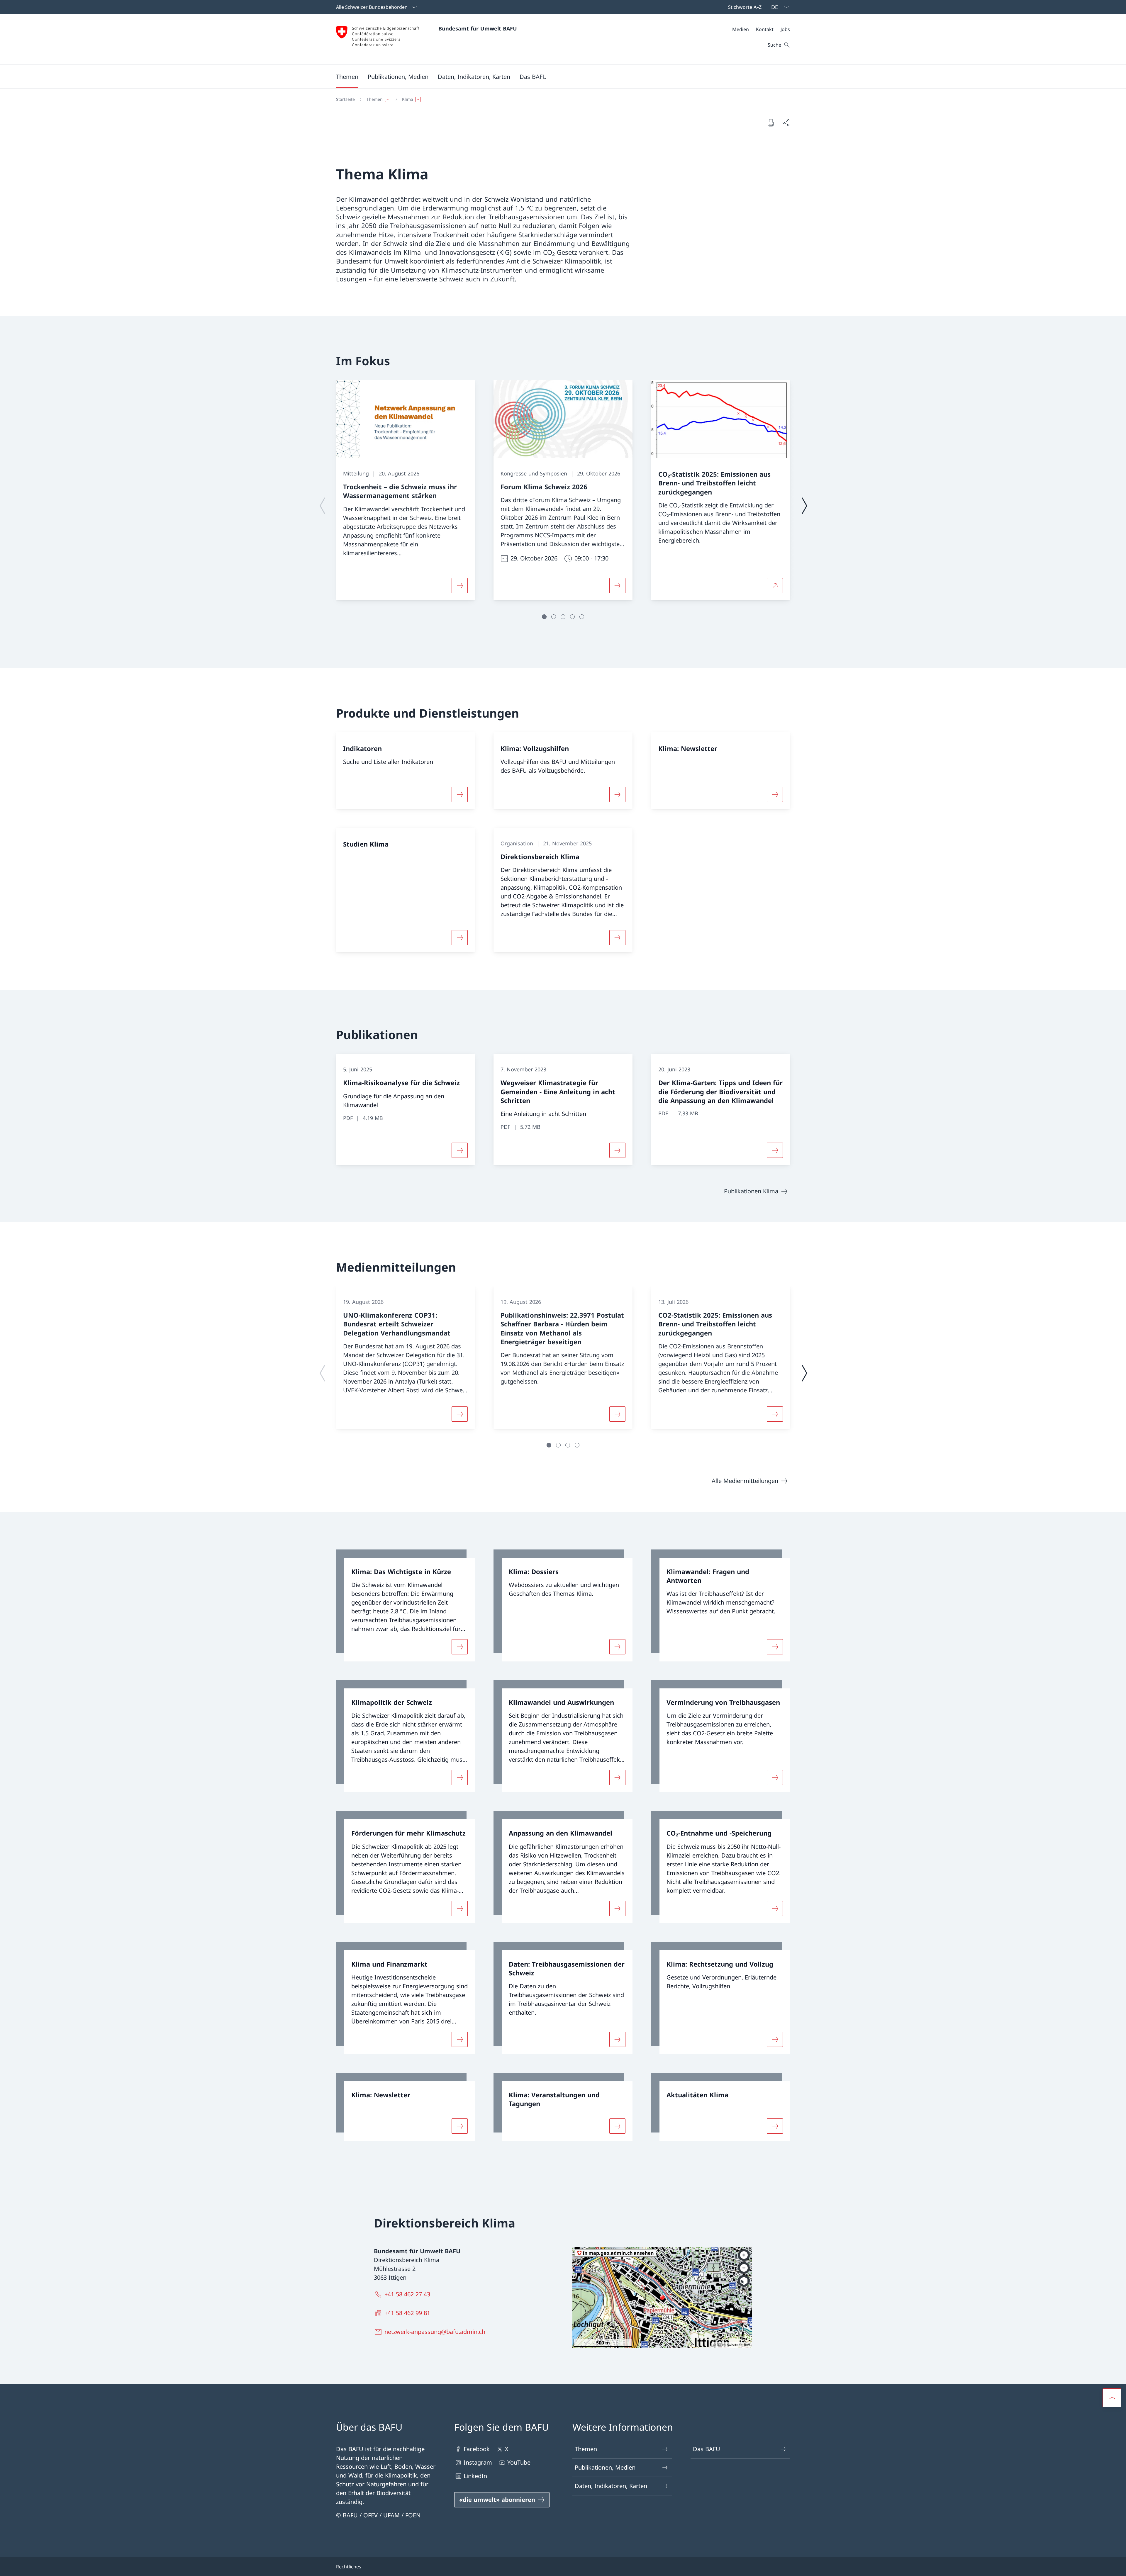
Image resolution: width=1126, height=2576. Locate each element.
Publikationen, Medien (605, 2467)
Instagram (478, 2462)
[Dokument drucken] (771, 123)
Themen (586, 2449)
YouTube (519, 2462)
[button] (347, 77)
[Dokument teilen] (786, 123)
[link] (405, 1605)
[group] (405, 490)
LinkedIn (475, 2476)
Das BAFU (707, 2449)
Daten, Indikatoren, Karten (611, 2486)
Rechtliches (349, 2567)
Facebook (477, 2449)
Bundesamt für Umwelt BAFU (478, 28)
